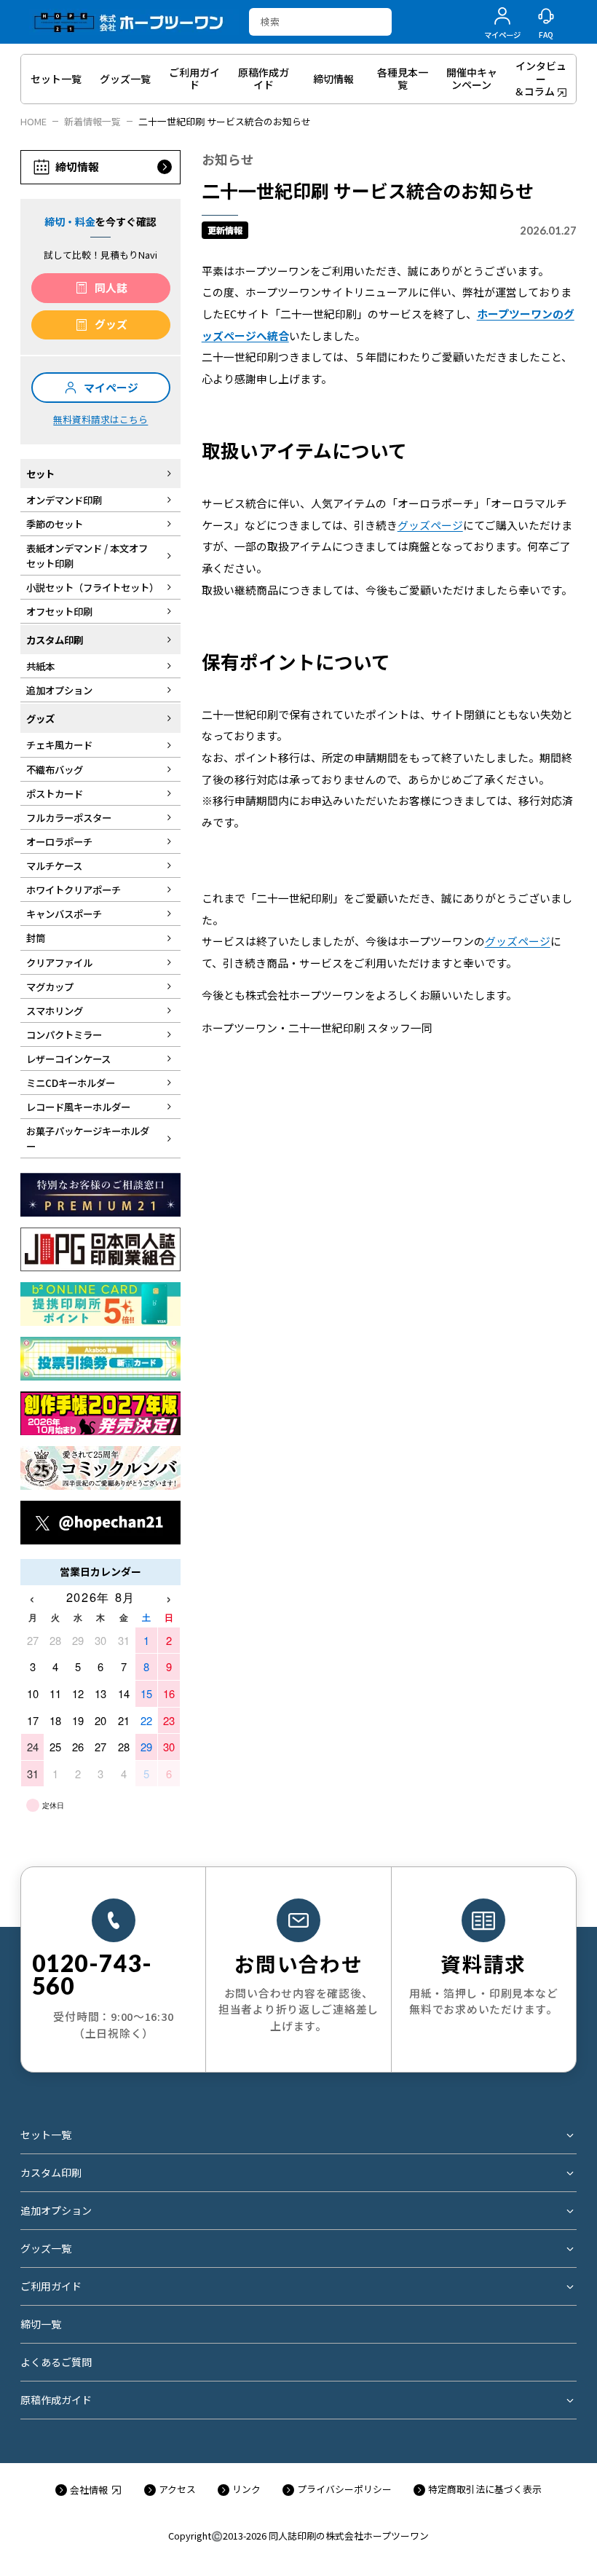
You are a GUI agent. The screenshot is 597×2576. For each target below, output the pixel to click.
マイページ (111, 387)
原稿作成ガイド (56, 2400)
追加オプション (56, 2210)
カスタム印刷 (51, 2172)
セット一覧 (46, 2135)
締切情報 (77, 166)
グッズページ (430, 525)
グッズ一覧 (46, 2248)
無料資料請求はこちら (100, 419)
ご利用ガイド (51, 2286)
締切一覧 (41, 2324)
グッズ (111, 324)
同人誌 (111, 287)
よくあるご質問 (56, 2362)
